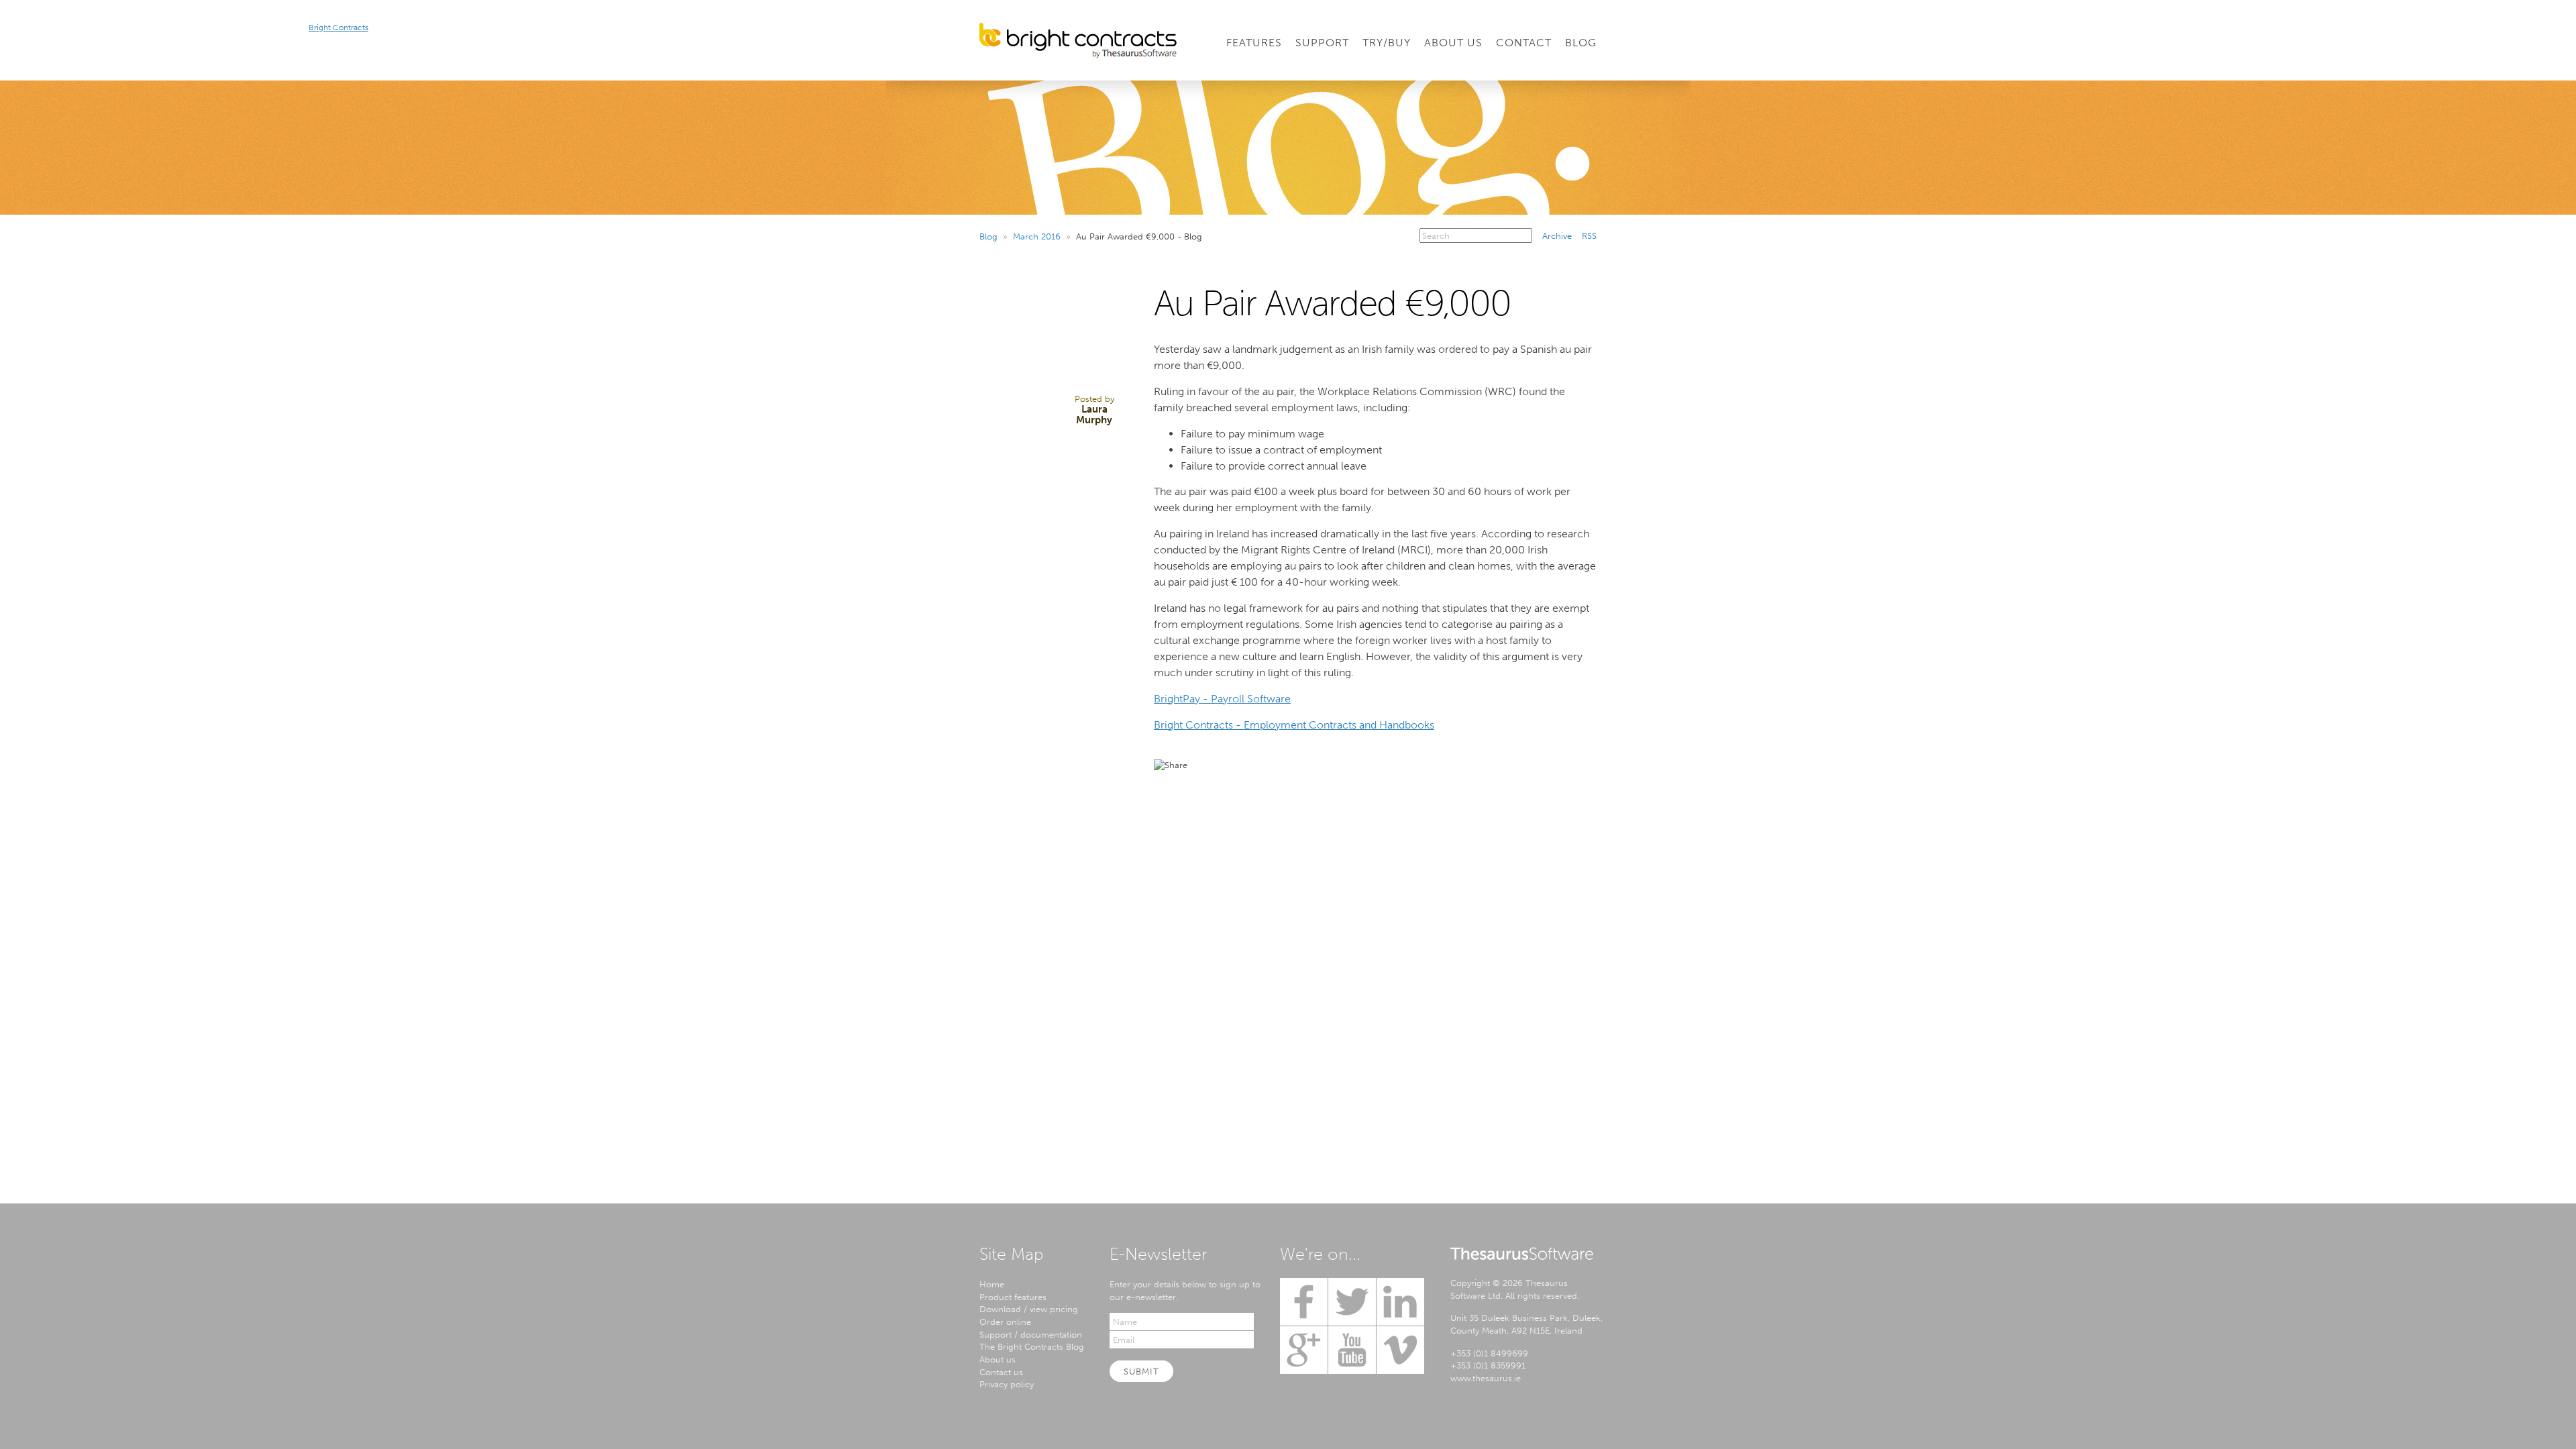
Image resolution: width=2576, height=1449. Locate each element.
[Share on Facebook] (1226, 765)
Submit (1141, 1371)
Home (992, 1284)
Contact (1524, 43)
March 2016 (1037, 236)
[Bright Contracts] (1078, 41)
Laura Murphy (1094, 415)
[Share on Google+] (1275, 765)
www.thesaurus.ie (1486, 1378)
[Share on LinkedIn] (1250, 765)
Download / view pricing (1029, 1309)
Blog (1581, 43)
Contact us (1001, 1372)
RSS (1589, 235)
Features (1254, 43)
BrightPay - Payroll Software (1222, 699)
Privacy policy (1007, 1384)
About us (998, 1359)
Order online (1005, 1322)
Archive (1557, 235)
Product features (1013, 1297)
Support (1322, 43)
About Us (1453, 43)
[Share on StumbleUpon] (1323, 765)
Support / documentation (1031, 1334)
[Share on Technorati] (1299, 765)
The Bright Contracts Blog (1032, 1346)
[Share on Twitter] (1202, 765)
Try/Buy (1387, 43)
